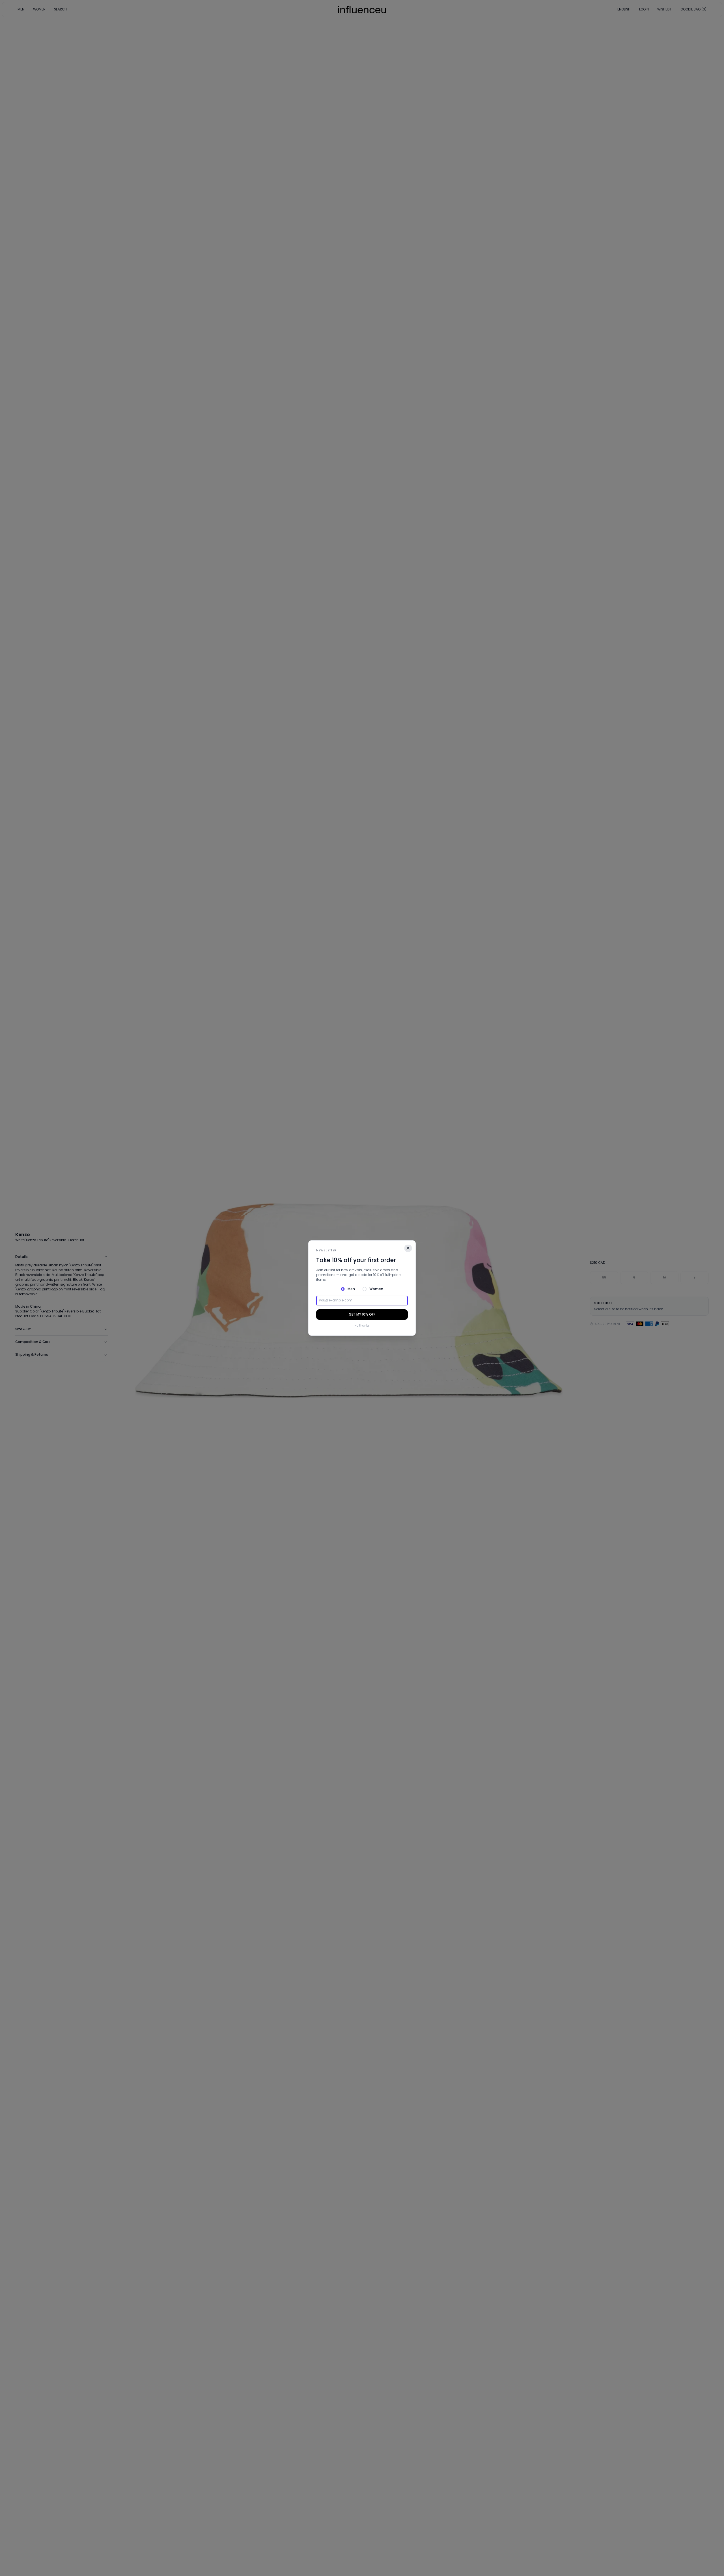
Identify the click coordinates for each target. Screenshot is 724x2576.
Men (351, 1289)
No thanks (362, 1326)
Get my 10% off (362, 1314)
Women (376, 1289)
